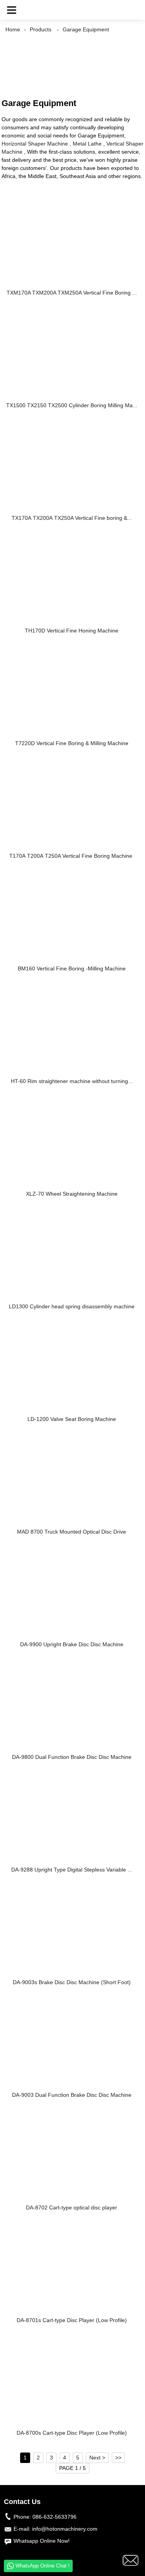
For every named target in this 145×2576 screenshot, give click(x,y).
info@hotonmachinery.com (65, 2529)
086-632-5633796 (55, 2517)
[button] (12, 10)
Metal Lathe (87, 144)
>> (118, 2458)
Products (41, 29)
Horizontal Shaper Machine (35, 144)
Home (13, 29)
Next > (97, 2458)
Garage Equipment (86, 29)
